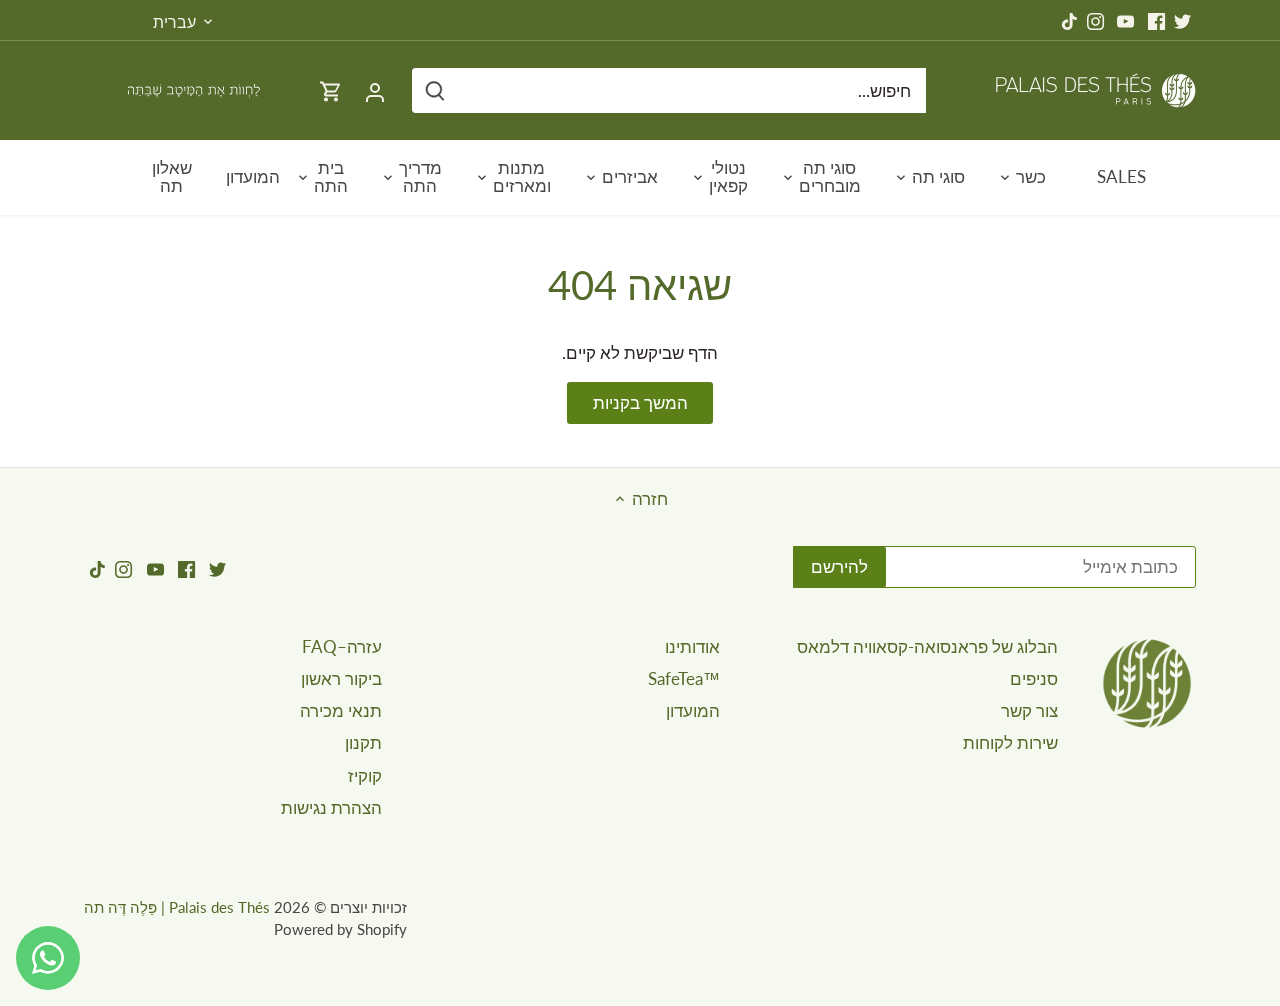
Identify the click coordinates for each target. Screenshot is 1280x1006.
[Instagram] (1095, 20)
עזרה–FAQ (342, 646)
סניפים (1034, 678)
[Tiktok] (1069, 20)
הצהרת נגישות (331, 807)
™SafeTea (684, 678)
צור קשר (1029, 710)
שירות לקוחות (1010, 742)
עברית (174, 21)
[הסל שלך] (331, 90)
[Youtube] (1125, 20)
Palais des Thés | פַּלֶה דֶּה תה (177, 907)
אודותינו (692, 646)
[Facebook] (1156, 20)
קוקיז (365, 775)
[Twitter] (1182, 20)
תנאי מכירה (341, 710)
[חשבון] (375, 90)
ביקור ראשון (341, 678)
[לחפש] (435, 90)
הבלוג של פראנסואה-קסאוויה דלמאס (927, 646)
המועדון (693, 710)
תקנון (363, 742)
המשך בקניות (640, 402)
